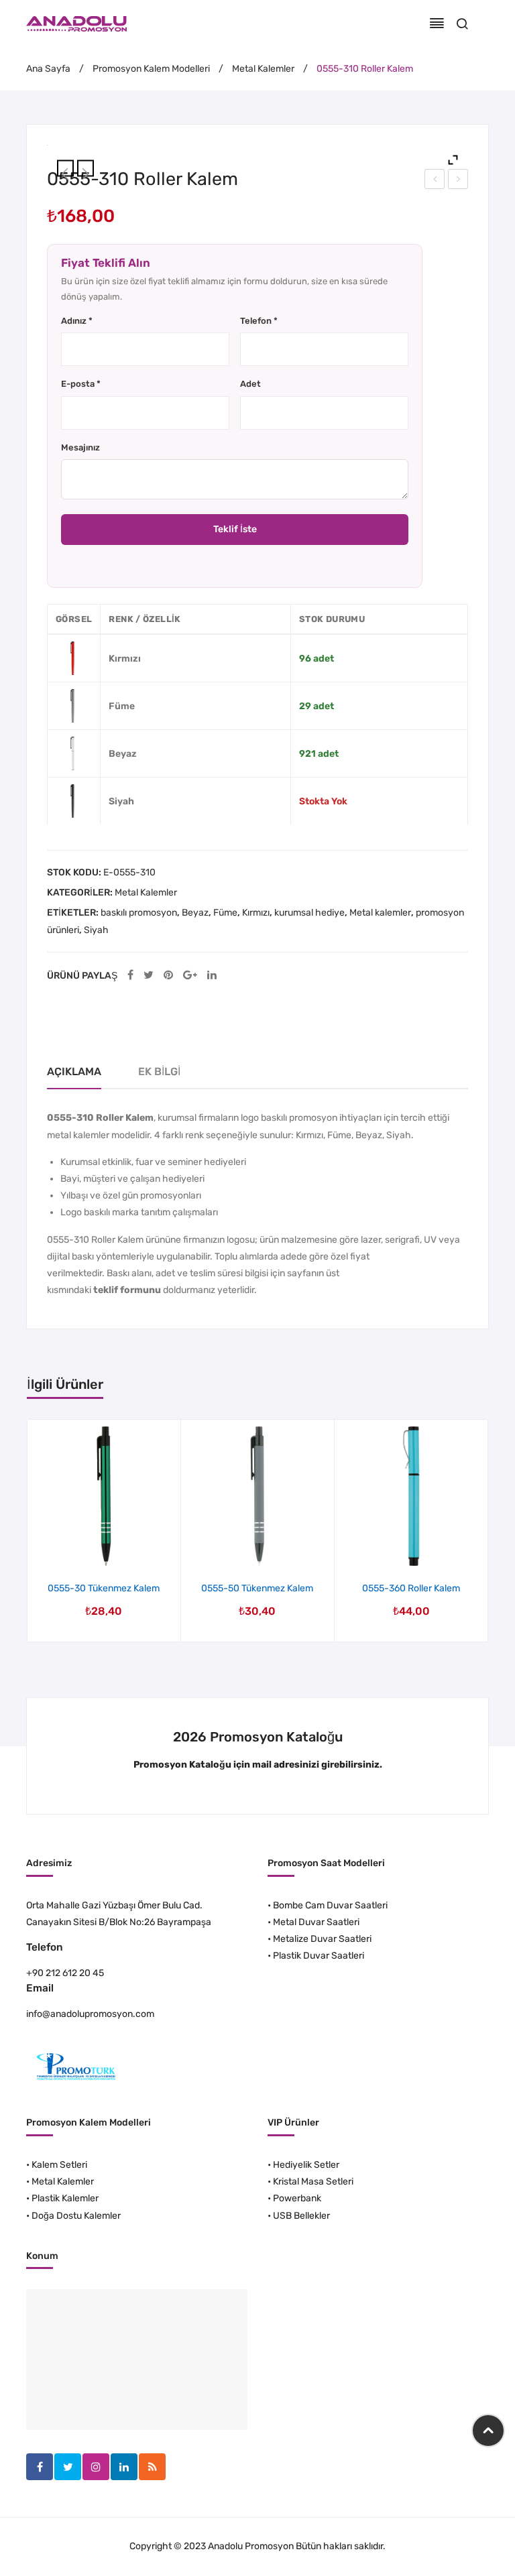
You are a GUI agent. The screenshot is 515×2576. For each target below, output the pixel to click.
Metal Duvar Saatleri (316, 1922)
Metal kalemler (380, 913)
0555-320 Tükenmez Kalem (459, 181)
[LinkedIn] (212, 976)
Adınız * (77, 321)
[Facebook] (130, 976)
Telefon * (259, 321)
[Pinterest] (168, 976)
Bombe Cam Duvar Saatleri (330, 1905)
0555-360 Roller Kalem (411, 1588)
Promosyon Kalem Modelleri (151, 69)
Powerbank (297, 2198)
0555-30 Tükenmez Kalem (435, 181)
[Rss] (152, 2467)
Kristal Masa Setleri (313, 2182)
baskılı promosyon (139, 913)
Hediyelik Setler (306, 2165)
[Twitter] (149, 976)
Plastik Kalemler (65, 2198)
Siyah (96, 930)
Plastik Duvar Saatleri (319, 1956)
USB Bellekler (301, 2216)
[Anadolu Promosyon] (76, 23)
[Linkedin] (124, 2467)
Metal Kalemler (263, 69)
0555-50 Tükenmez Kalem (257, 1588)
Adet (250, 384)
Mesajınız (80, 447)
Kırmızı (256, 913)
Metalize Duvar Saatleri (322, 1939)
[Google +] (190, 976)
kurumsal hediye (309, 913)
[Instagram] (96, 2467)
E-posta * (81, 384)
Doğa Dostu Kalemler (76, 2216)
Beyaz (195, 913)
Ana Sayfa (48, 69)
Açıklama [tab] (74, 1071)
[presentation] (28, 1531)
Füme (225, 913)
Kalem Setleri (59, 2165)
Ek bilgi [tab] (159, 1071)
